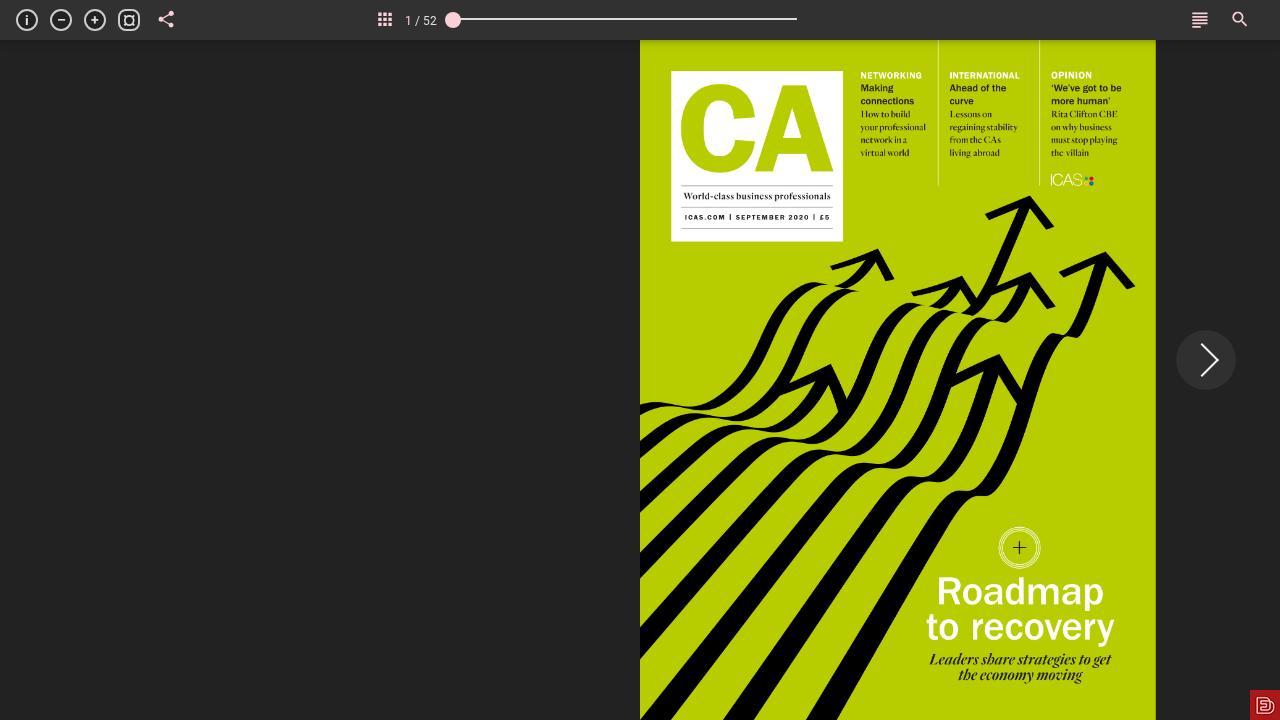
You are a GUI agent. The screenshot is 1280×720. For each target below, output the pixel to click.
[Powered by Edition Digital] (1265, 705)
